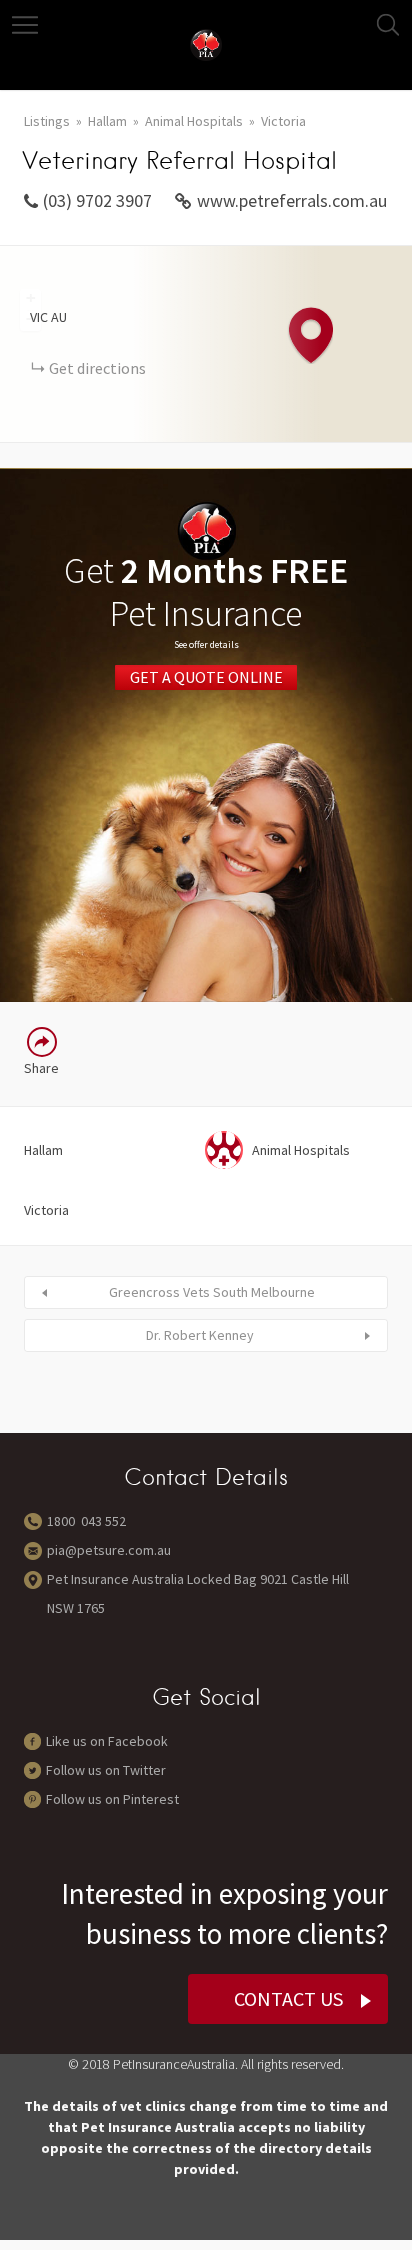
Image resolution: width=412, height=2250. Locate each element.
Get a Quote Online (206, 678)
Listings (47, 121)
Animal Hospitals (194, 121)
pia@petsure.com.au (109, 1550)
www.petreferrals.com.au (292, 200)
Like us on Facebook (107, 1741)
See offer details (206, 644)
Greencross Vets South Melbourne (212, 1292)
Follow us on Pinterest (112, 1799)
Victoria (283, 121)
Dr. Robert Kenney (200, 1335)
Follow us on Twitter (106, 1770)
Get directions (97, 368)
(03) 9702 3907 (97, 200)
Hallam (107, 121)
